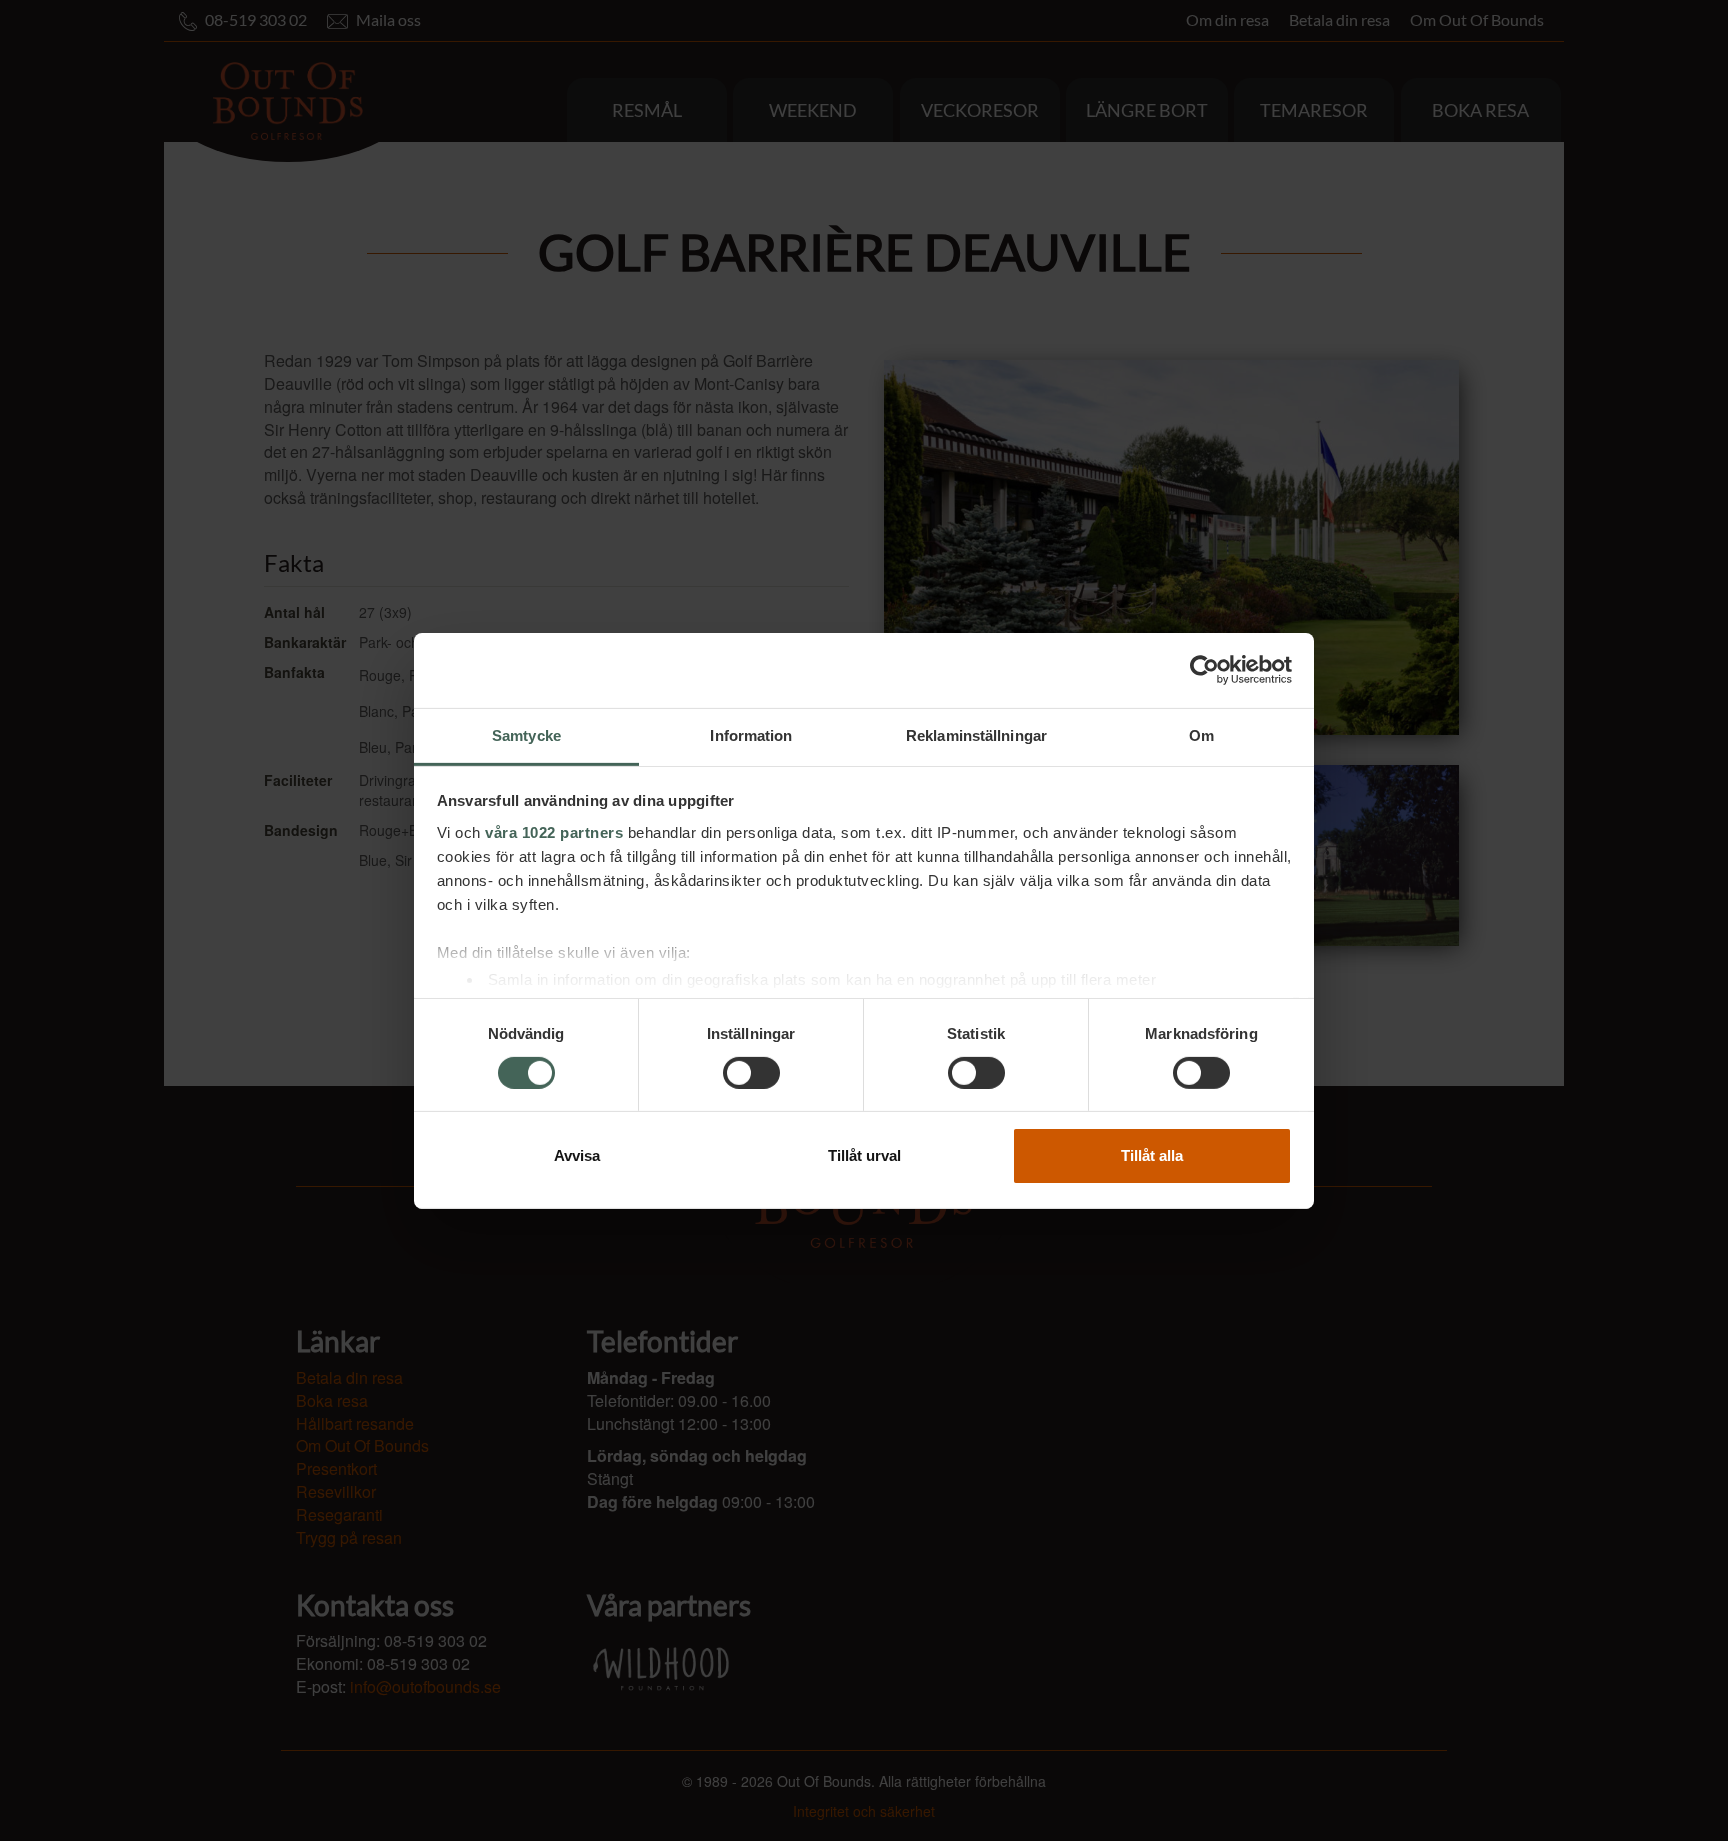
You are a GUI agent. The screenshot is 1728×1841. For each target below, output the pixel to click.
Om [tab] (1201, 734)
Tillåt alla (1152, 1155)
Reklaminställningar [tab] (976, 734)
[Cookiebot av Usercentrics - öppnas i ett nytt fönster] (1204, 670)
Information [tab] (751, 734)
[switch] (751, 1073)
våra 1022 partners (554, 831)
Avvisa (577, 1155)
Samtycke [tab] (526, 734)
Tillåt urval (864, 1155)
